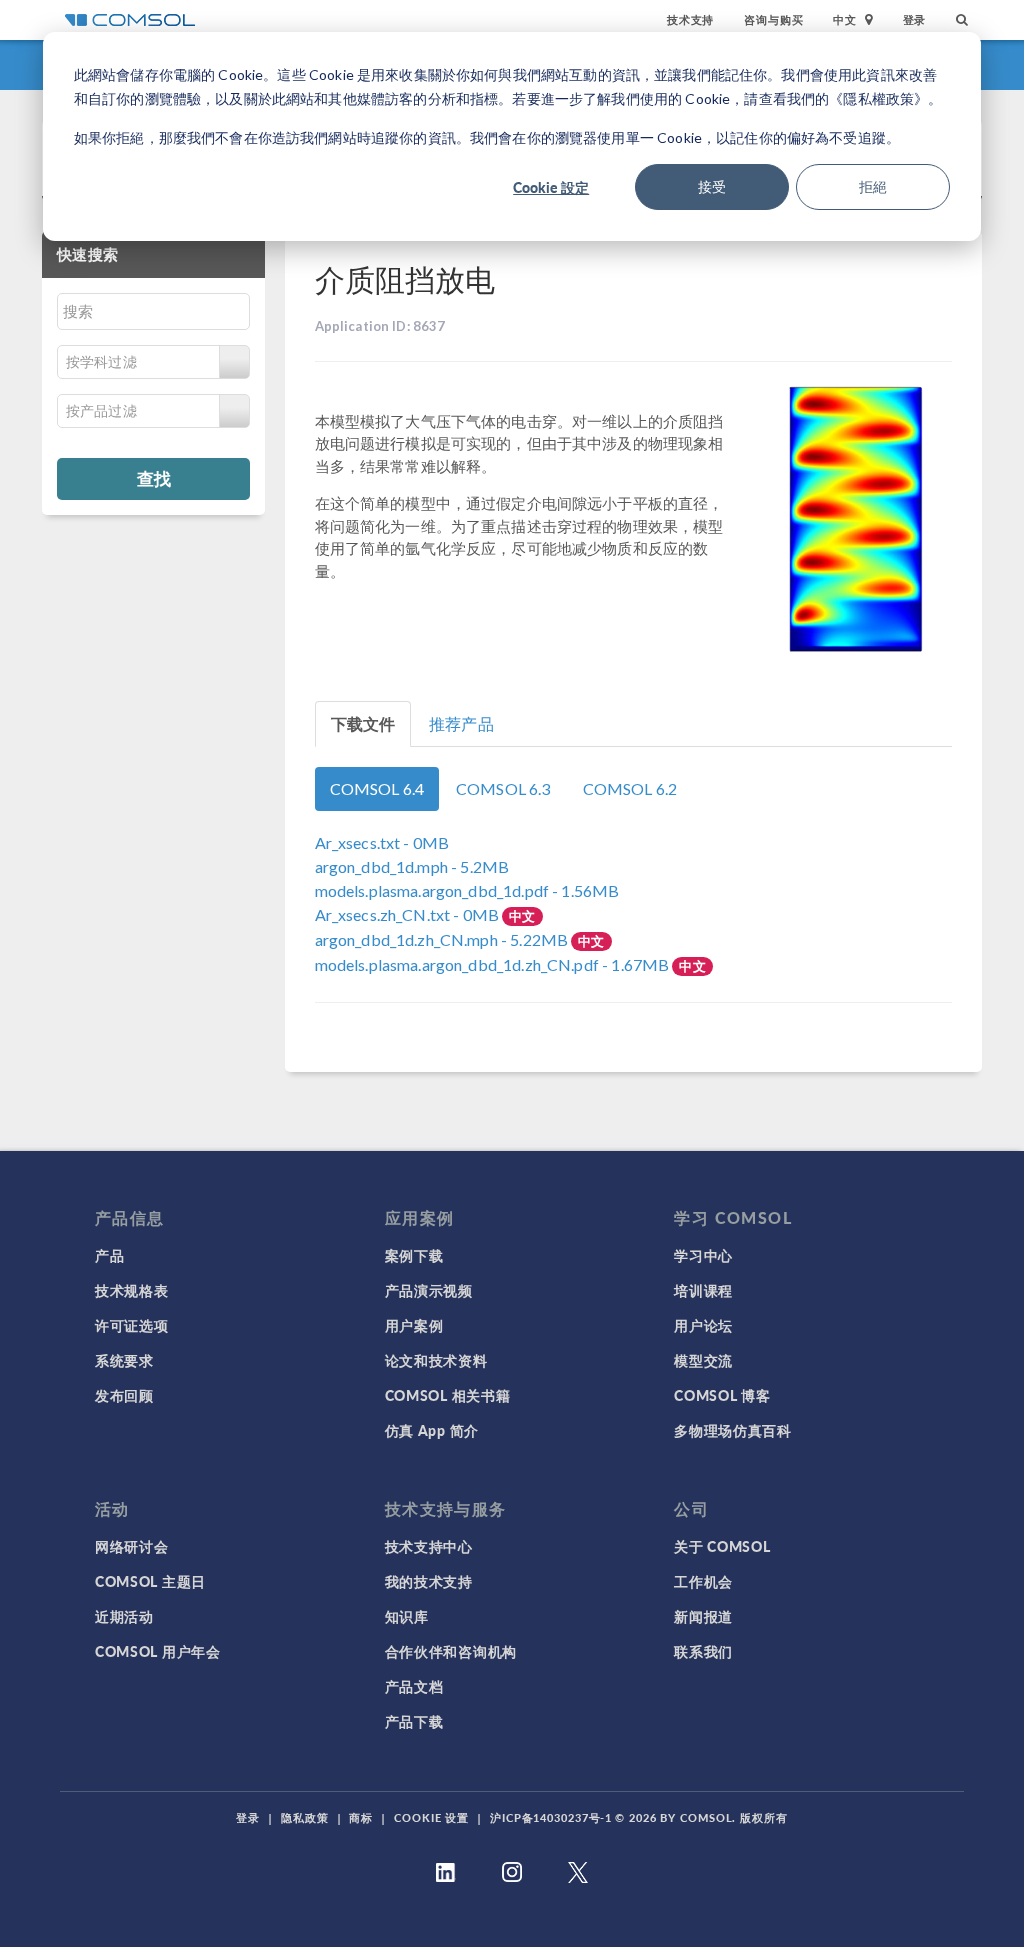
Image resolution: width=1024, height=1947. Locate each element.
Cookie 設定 (551, 187)
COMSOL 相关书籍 (448, 1395)
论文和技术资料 (436, 1360)
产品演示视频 (429, 1290)
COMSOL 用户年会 (158, 1651)
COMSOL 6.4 (377, 788)
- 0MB (382, 842)
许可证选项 (132, 1325)
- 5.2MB (412, 866)
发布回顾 (124, 1395)
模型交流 (703, 1360)
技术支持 (690, 19)
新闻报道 (703, 1616)
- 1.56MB (467, 890)
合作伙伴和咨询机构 (451, 1651)
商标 (361, 1817)
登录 (915, 19)
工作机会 (703, 1581)
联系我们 (703, 1651)
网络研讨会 (132, 1546)
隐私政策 (305, 1817)
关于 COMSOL (722, 1546)
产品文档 (414, 1686)
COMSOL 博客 (722, 1395)
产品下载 (414, 1721)
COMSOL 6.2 (630, 788)
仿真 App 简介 (432, 1430)
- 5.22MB (443, 939)
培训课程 (703, 1290)
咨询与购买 (773, 19)
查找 (154, 478)
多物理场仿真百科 (733, 1430)
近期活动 (124, 1616)
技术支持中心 (429, 1546)
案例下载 (414, 1255)
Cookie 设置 (431, 1817)
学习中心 (703, 1255)
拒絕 (873, 186)
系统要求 (124, 1360)
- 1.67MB (494, 964)
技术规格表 (132, 1290)
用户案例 (414, 1325)
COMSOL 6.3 (503, 788)
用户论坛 (703, 1325)
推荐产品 (461, 723)
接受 (712, 186)
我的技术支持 (429, 1581)
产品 (109, 1255)
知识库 (407, 1616)
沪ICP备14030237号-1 (551, 1817)
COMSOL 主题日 (150, 1581)
